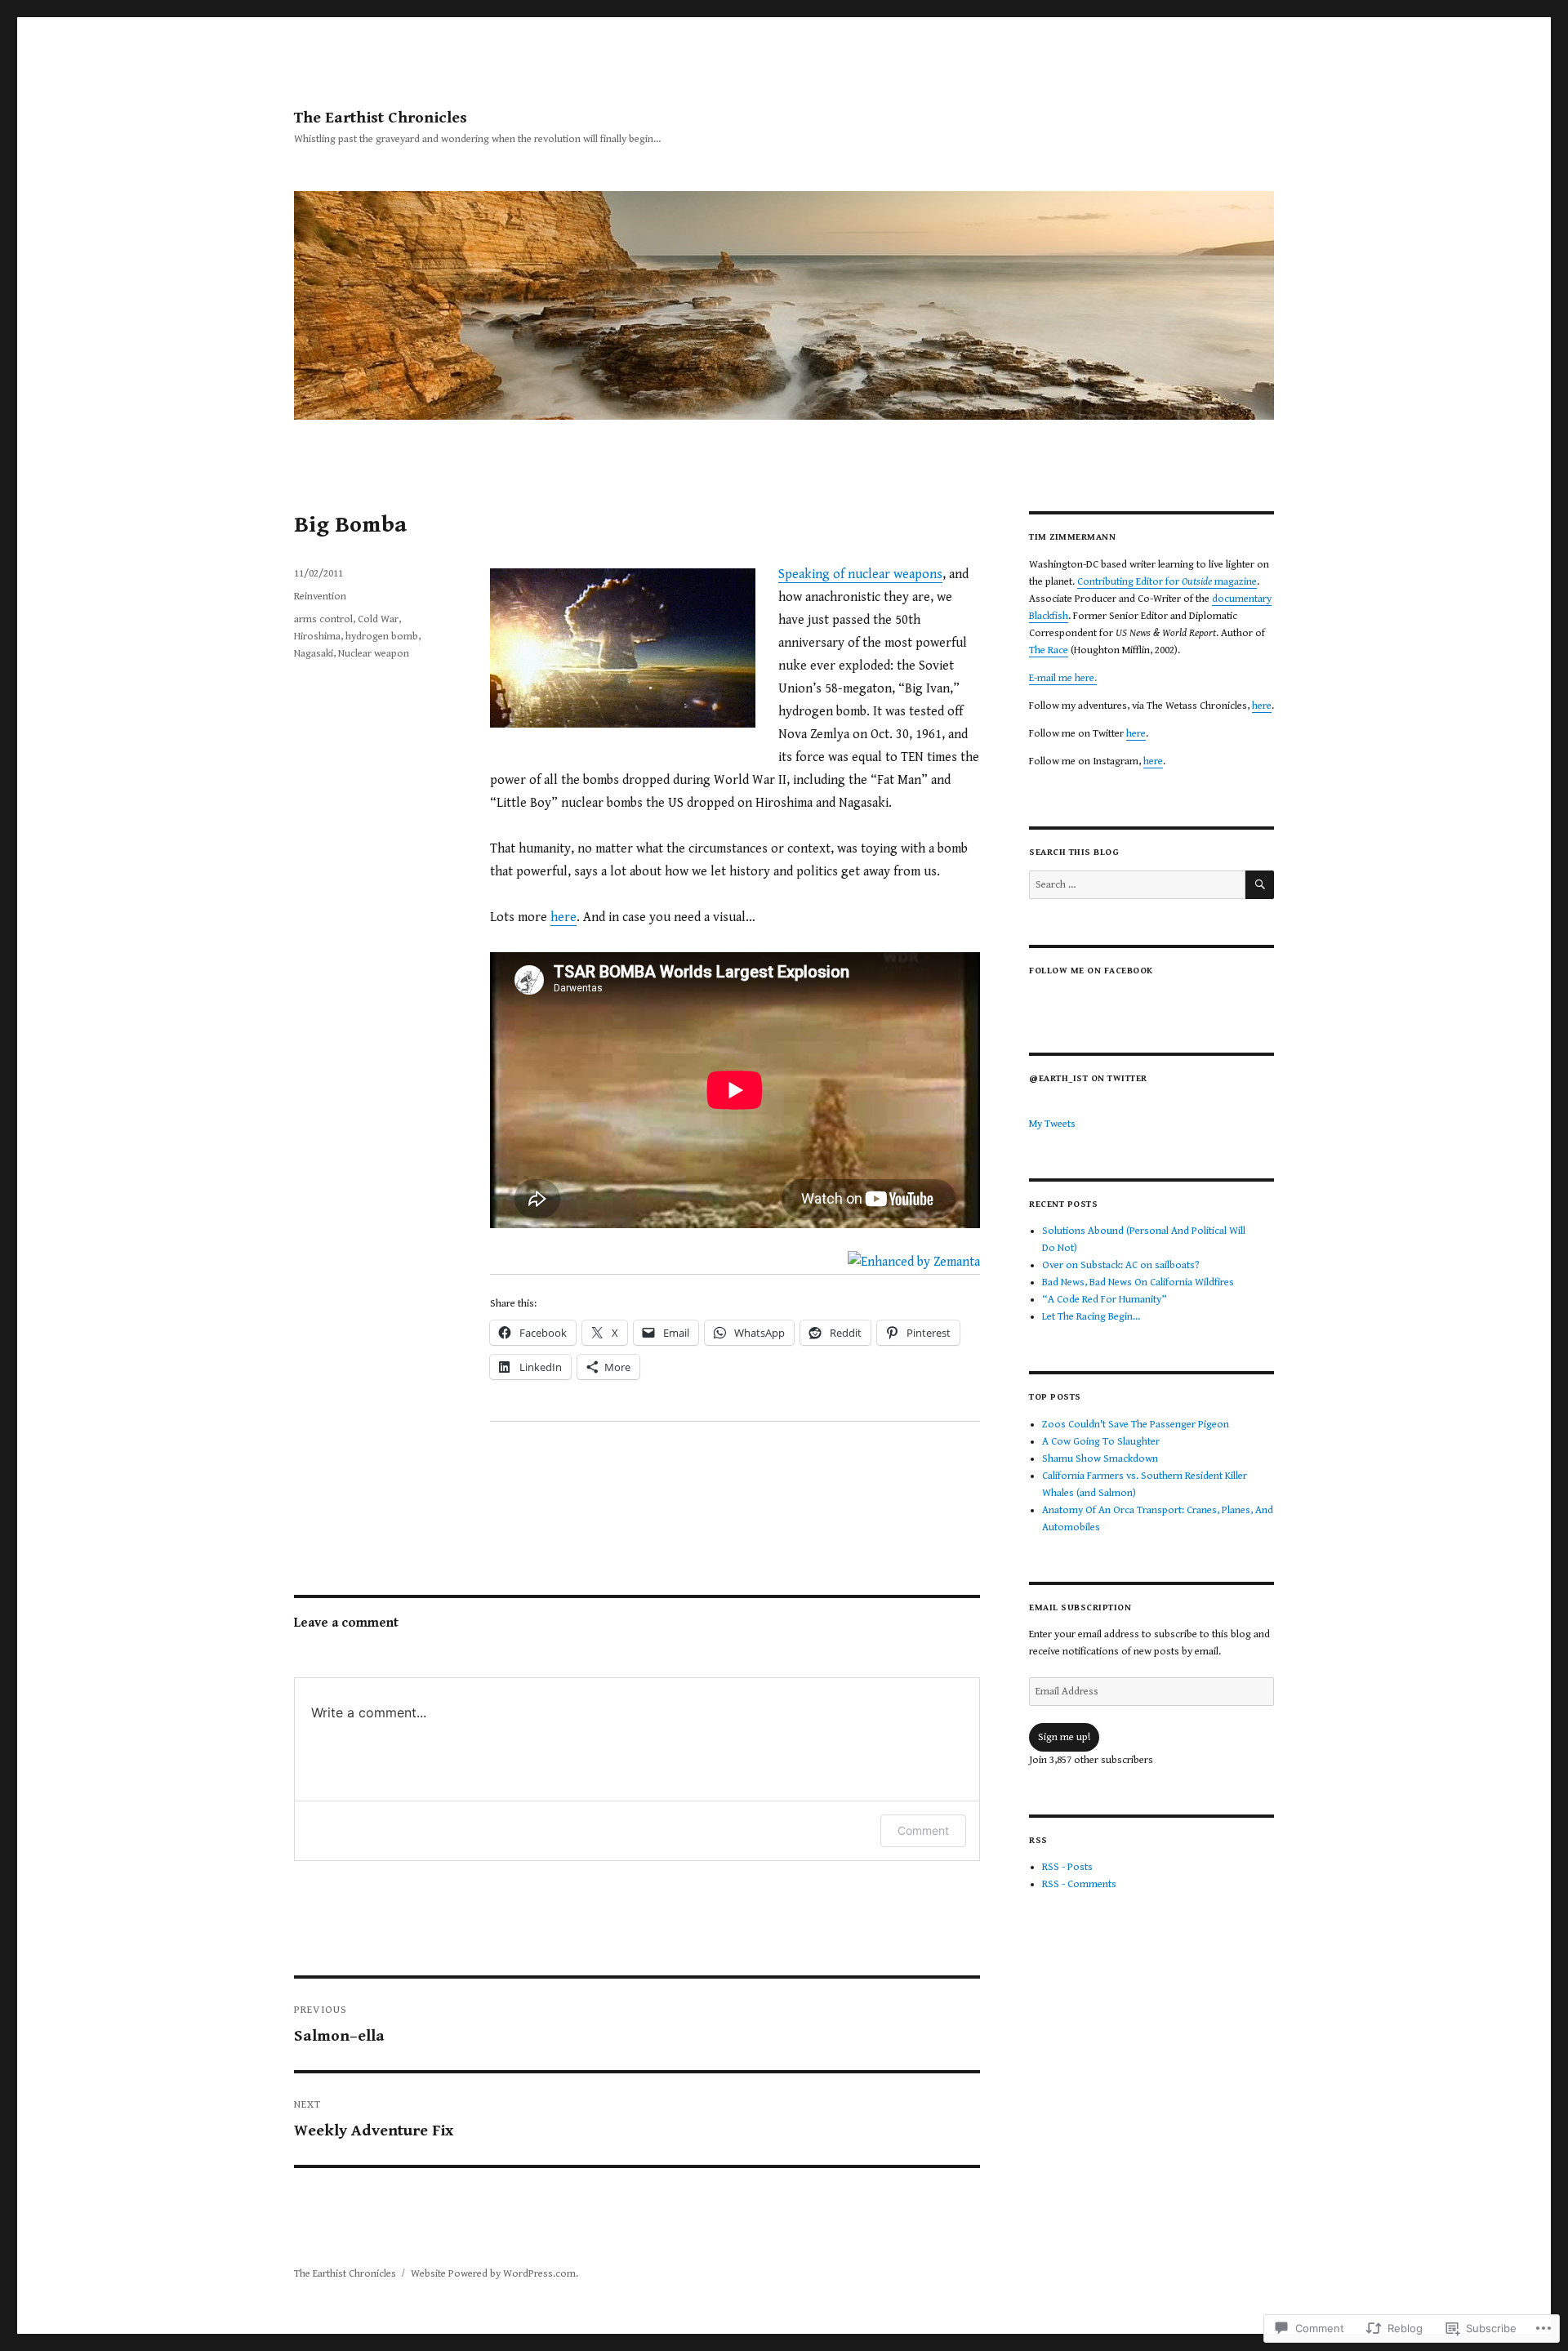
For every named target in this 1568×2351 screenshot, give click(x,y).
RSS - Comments (1079, 1884)
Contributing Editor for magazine (1167, 582)
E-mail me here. (1063, 678)
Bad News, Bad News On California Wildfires (1138, 1282)
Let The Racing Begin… (1091, 1317)
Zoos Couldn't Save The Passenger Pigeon (1136, 1425)
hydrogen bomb (382, 637)
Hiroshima (317, 637)
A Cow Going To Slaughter (1101, 1442)
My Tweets (1052, 1124)
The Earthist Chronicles (381, 118)
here (563, 917)
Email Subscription (1080, 1607)
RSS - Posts (1067, 1867)
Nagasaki (314, 654)
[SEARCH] (1260, 885)
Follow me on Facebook (1091, 971)
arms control (323, 619)
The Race (1049, 650)
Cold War (378, 619)
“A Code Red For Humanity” (1105, 1300)
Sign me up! (1064, 1737)
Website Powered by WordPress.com (493, 2274)
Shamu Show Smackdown (1100, 1459)
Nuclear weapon (374, 654)
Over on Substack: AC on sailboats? (1121, 1265)
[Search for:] (1137, 885)
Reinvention (320, 597)
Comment (923, 1830)
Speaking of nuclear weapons (860, 574)
